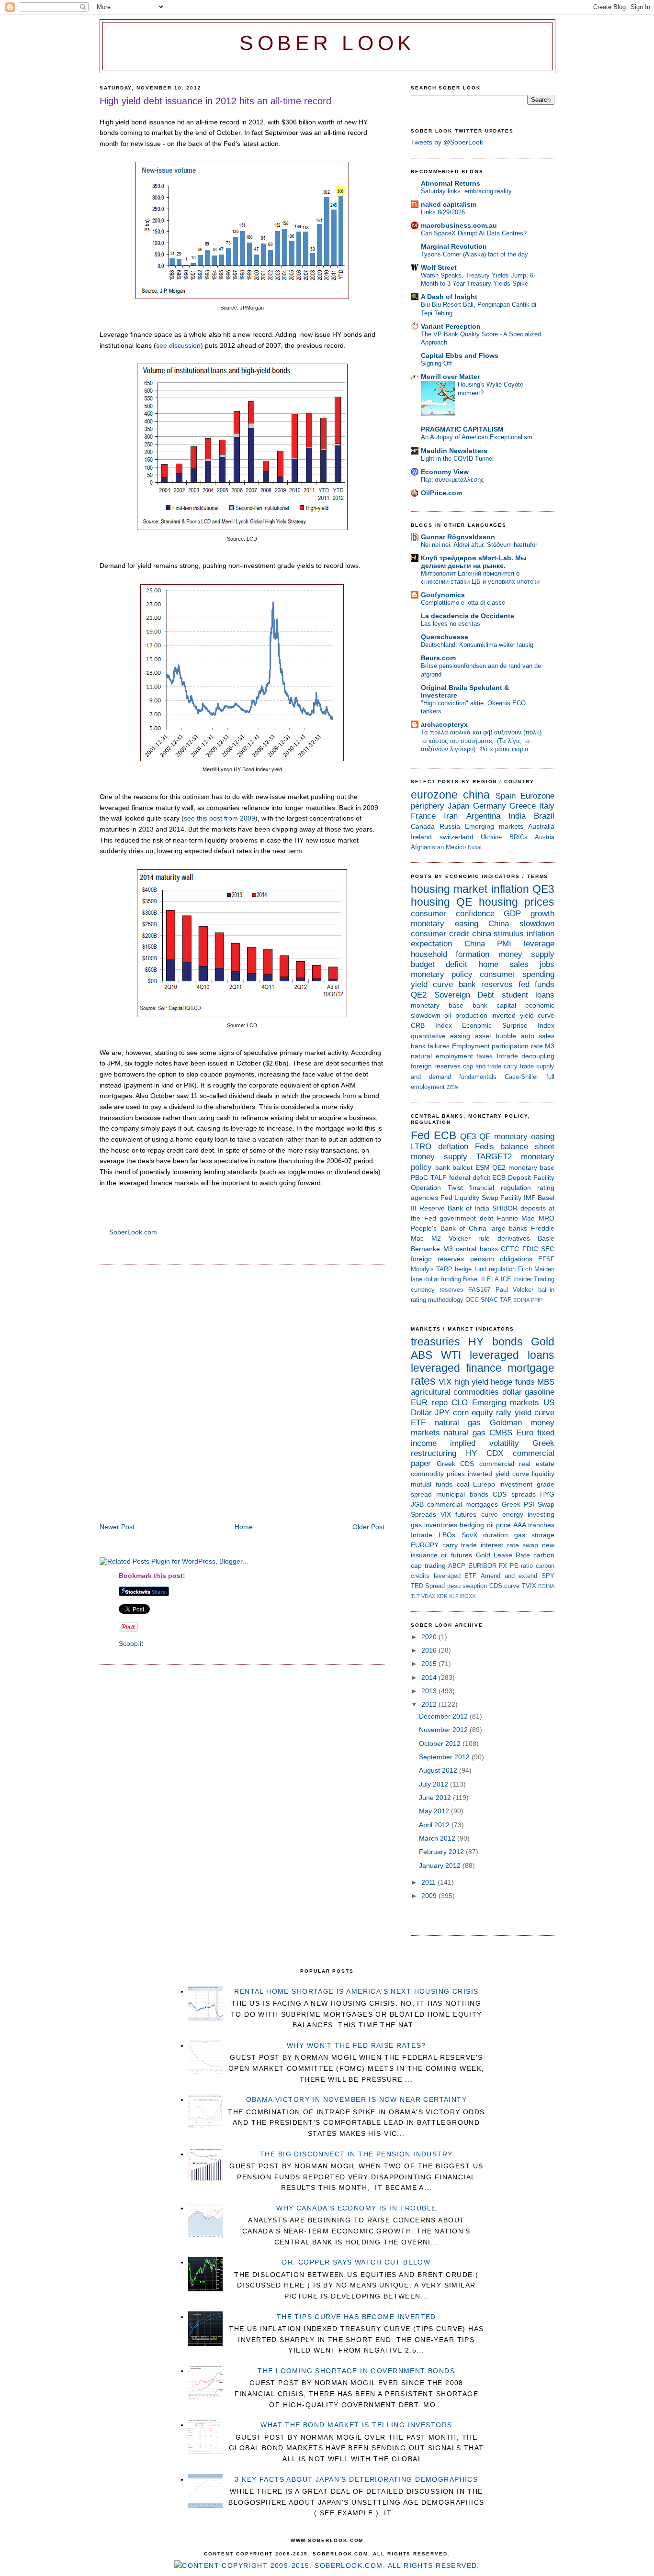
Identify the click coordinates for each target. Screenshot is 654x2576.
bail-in (546, 1290)
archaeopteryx (444, 724)
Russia (450, 826)
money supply (526, 954)
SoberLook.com (133, 1232)
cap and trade (482, 1066)
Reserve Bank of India (454, 1208)
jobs (547, 964)
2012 (430, 1704)
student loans (528, 995)
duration (496, 1535)
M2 (436, 1238)
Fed (420, 1135)
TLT (415, 1596)
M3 (550, 1046)
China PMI (488, 944)
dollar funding (443, 1279)
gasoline (540, 1392)
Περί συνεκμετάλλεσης (452, 480)
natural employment (442, 1056)
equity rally (491, 1413)
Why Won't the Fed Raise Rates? (356, 2045)
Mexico (456, 847)
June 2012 (436, 1798)
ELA (493, 1279)
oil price (499, 1525)
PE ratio (522, 1566)
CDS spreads (514, 1494)
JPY (442, 1413)
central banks (477, 1249)
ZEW (452, 1087)
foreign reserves (436, 1066)
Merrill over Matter (450, 377)
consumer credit (440, 934)
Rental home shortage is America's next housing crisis (356, 1991)
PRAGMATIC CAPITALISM (462, 429)
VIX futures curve (469, 1514)
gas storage (534, 1535)
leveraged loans (512, 1355)
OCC (472, 1300)
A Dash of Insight (449, 297)
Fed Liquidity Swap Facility (481, 1198)
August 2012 (439, 1770)
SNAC (489, 1300)
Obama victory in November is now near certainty (357, 2099)
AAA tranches (534, 1525)
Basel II (474, 1279)
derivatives (514, 1238)
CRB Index (431, 1025)
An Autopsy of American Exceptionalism (477, 437)
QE (464, 902)
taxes (485, 1056)
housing (430, 902)
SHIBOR (505, 1208)
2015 (430, 1664)
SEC (548, 1249)
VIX (445, 1382)
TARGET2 (494, 1157)
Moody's (422, 1269)
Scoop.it (131, 1643)
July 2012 (434, 1784)
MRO (547, 1218)
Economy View (445, 472)
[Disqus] (242, 1395)
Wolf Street (439, 267)
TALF (439, 1177)
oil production (466, 1015)
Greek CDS (456, 1464)
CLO (460, 1403)
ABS (422, 1355)
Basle (546, 1238)
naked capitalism (449, 204)
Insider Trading (534, 1279)
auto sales (538, 1036)
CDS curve (504, 1586)
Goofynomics (443, 595)
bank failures (430, 1046)
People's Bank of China (449, 1228)
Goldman (506, 1423)
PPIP (537, 1300)
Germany (490, 806)
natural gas (458, 1423)
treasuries (435, 1342)
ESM (483, 1167)
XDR (442, 1596)
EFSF (546, 1259)
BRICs (519, 837)
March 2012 (438, 1838)
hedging (472, 1525)
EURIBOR (482, 1566)
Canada (423, 826)
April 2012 (435, 1825)
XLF (454, 1596)
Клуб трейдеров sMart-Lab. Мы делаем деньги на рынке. (474, 562)
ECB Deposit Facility (523, 1177)
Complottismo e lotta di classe (463, 603)
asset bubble (496, 1036)
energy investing (528, 1514)
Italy (547, 806)
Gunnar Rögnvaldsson (458, 537)
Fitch (525, 1269)
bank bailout (454, 1167)
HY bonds (495, 1342)
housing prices (517, 902)
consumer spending (517, 974)
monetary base (437, 1005)
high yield (471, 1382)
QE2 (419, 995)
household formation (450, 954)
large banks (509, 1228)
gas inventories (434, 1525)
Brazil (544, 816)
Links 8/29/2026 (443, 212)
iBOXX (468, 1596)
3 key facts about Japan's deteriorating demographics (356, 2479)
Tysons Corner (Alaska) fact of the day (474, 254)
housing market (449, 889)
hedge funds (513, 1382)
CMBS (501, 1433)
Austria (545, 837)
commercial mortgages (462, 1504)
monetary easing (445, 924)
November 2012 (444, 1730)
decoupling (538, 1056)
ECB (445, 1135)
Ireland (421, 837)
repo (440, 1403)
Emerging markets (494, 826)
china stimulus (498, 934)
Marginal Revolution (454, 246)
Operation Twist (437, 1188)
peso (454, 1586)
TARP (444, 1269)
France (423, 816)
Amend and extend (509, 1576)
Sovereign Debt (464, 995)
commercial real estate (517, 1464)
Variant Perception (451, 326)
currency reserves (437, 1290)
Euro (525, 1433)
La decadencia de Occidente (468, 616)
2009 (430, 1896)
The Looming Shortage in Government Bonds (356, 2371)
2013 (430, 1691)
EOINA (521, 1300)
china (476, 795)
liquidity (543, 1474)
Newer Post (117, 1527)
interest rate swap (509, 1545)
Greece (523, 806)
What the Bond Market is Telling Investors (356, 2425)
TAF (506, 1300)
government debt (466, 1218)
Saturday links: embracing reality (466, 191)
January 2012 (441, 1865)
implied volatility (484, 1443)
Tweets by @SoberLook (447, 142)
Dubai (474, 847)
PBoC (419, 1177)
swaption (475, 1586)
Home (244, 1527)
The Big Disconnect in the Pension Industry (356, 2154)
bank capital (494, 1005)
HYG (547, 1494)
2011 (429, 1882)
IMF (530, 1198)
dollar (512, 1392)
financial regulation (500, 1188)
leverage (539, 944)
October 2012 (441, 1743)
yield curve (432, 984)
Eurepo (484, 1484)
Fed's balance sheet (515, 1147)
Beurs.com (438, 658)
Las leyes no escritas (451, 624)
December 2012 (444, 1716)
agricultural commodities (455, 1392)
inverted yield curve (523, 1015)
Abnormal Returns (451, 183)
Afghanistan (427, 847)
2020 (430, 1637)
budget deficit (439, 964)
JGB (417, 1504)
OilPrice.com (441, 493)
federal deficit (470, 1177)
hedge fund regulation (485, 1269)
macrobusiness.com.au (459, 225)
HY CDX (485, 1453)
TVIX (529, 1586)
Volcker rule (469, 1238)
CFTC (510, 1249)
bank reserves (486, 984)
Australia (541, 826)
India (517, 816)
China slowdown (521, 924)
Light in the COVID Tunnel (457, 459)
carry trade (519, 1066)
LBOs (447, 1535)
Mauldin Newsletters (454, 451)
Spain (506, 796)
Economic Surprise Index (508, 1025)
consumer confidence (453, 914)
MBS (546, 1382)
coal (463, 1484)
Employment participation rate (497, 1046)
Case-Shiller (521, 1077)
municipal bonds (462, 1494)
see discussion (178, 345)
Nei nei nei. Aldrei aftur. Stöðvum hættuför (479, 545)
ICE (506, 1279)
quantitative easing (440, 1036)
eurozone (434, 795)
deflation (453, 1147)
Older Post (368, 1527)
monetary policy (442, 974)
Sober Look (327, 43)
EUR (419, 1403)
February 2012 (442, 1852)
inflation (510, 889)
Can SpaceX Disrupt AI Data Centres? (474, 233)
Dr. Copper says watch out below (356, 2262)
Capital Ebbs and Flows (460, 355)
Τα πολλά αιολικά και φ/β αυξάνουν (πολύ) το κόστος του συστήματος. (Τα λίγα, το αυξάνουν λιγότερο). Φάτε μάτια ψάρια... (481, 741)
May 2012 (435, 1811)
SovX (469, 1535)
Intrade (507, 1056)
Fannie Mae (516, 1218)
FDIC (530, 1249)
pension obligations (501, 1259)
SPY (548, 1576)
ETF (418, 1423)
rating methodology (437, 1300)
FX (503, 1566)
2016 (430, 1650)
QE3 (543, 889)
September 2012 (445, 1757)
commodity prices (438, 1474)
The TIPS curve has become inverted (356, 2317)
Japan (458, 806)
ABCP (457, 1566)
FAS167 (479, 1290)
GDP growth (529, 914)
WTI (451, 1355)
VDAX (428, 1596)
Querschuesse (445, 637)
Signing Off (436, 363)
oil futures (457, 1555)
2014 (430, 1677)
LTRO (421, 1147)
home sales (504, 964)
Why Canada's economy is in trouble (356, 2208)
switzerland (457, 837)
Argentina (483, 816)
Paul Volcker (514, 1290)
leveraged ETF (455, 1576)
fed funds (536, 984)
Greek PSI (518, 1504)
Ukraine (491, 837)
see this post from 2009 (220, 818)
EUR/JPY (425, 1545)
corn (461, 1413)
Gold (543, 1342)
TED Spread (428, 1586)
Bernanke (425, 1249)
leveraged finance (456, 1368)
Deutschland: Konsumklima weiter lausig (477, 645)
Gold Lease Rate (503, 1555)
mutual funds (432, 1484)
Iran (451, 816)
